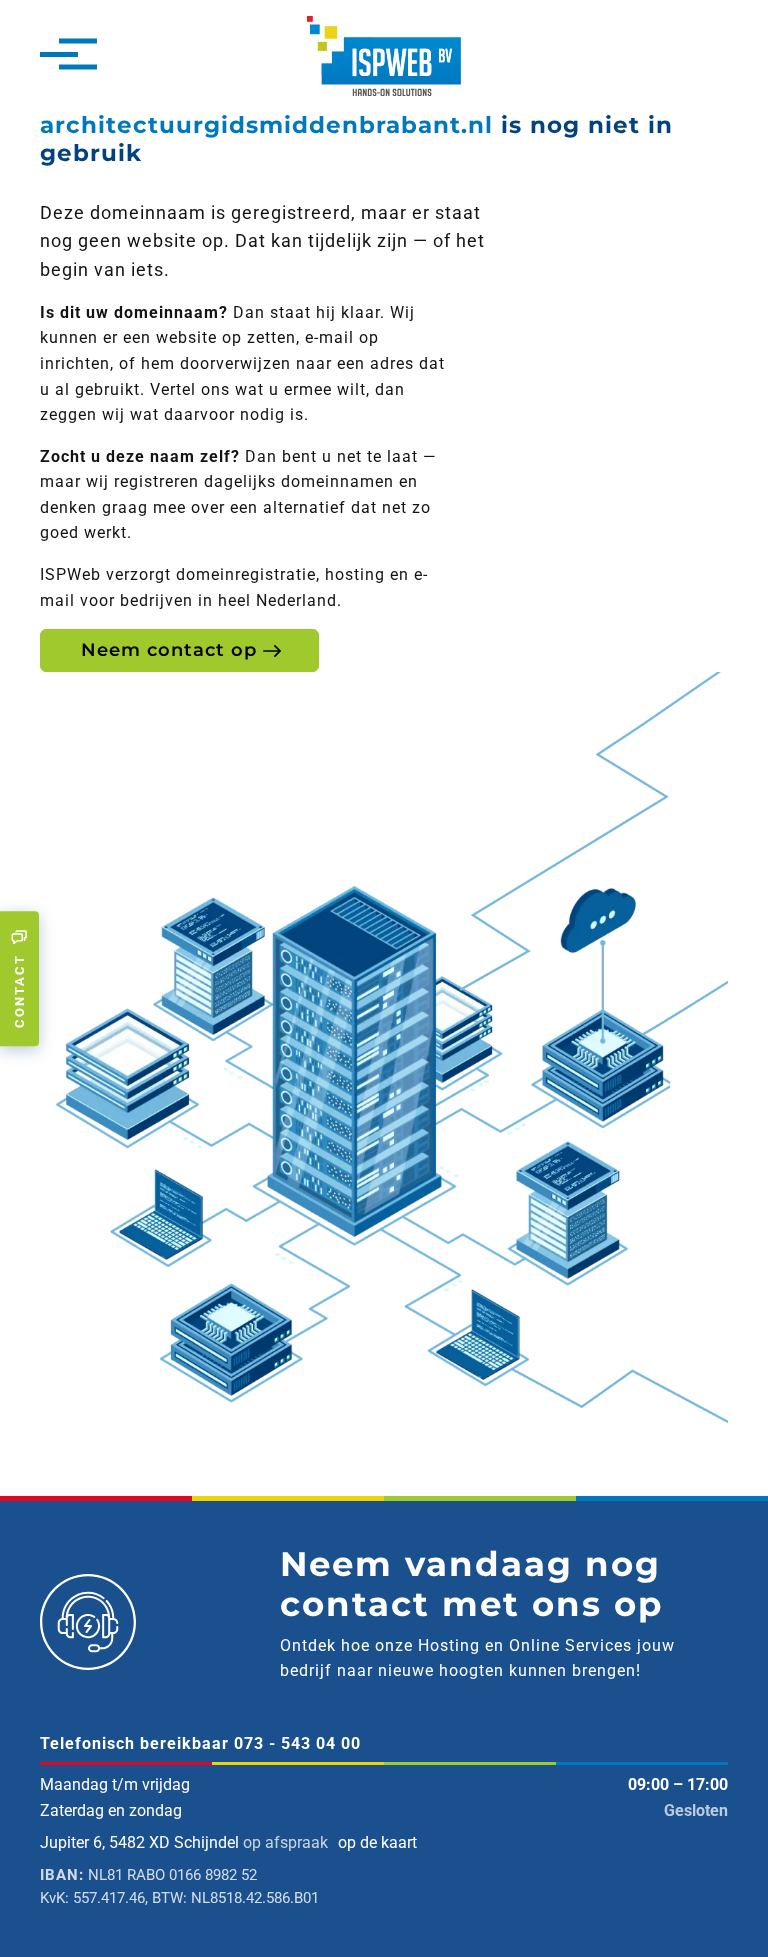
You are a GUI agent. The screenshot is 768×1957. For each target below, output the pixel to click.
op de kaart (377, 1842)
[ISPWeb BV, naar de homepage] (384, 54)
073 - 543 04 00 (297, 1743)
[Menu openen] (59, 56)
